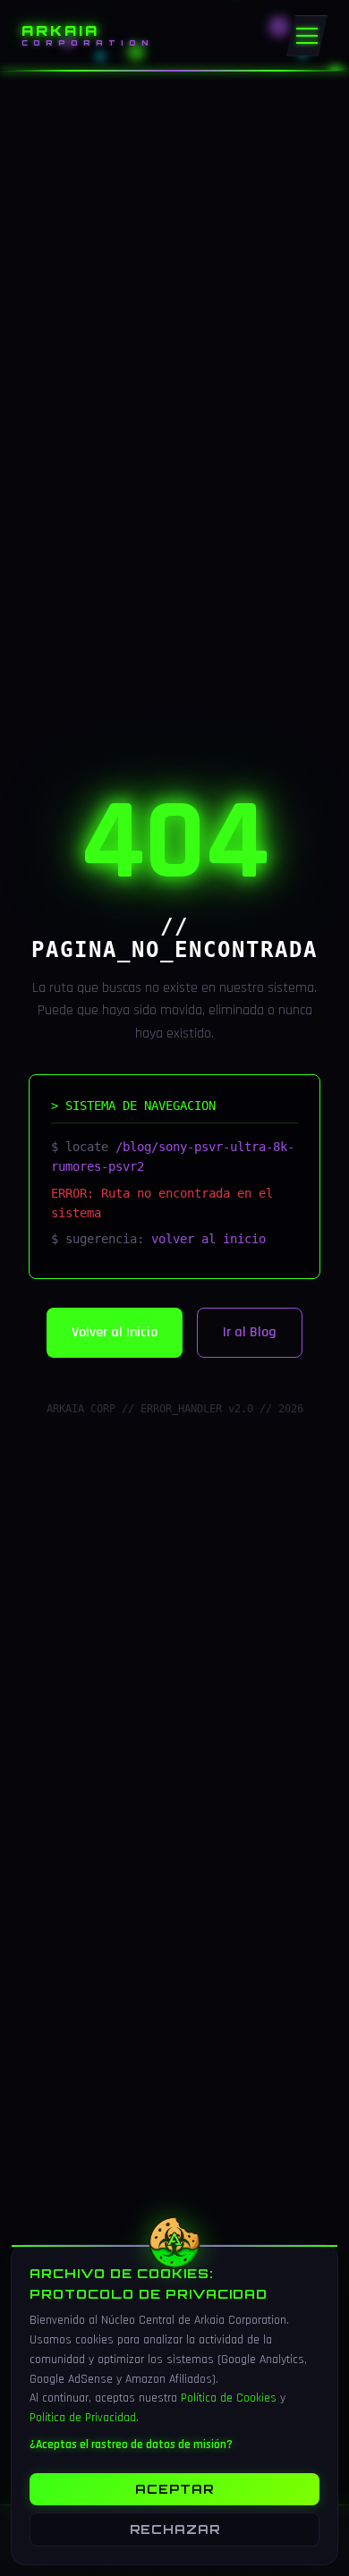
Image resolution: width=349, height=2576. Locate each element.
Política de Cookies (229, 2398)
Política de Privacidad (83, 2418)
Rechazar (175, 2529)
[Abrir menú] (307, 36)
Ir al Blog (250, 1332)
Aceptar (174, 2489)
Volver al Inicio (115, 1332)
